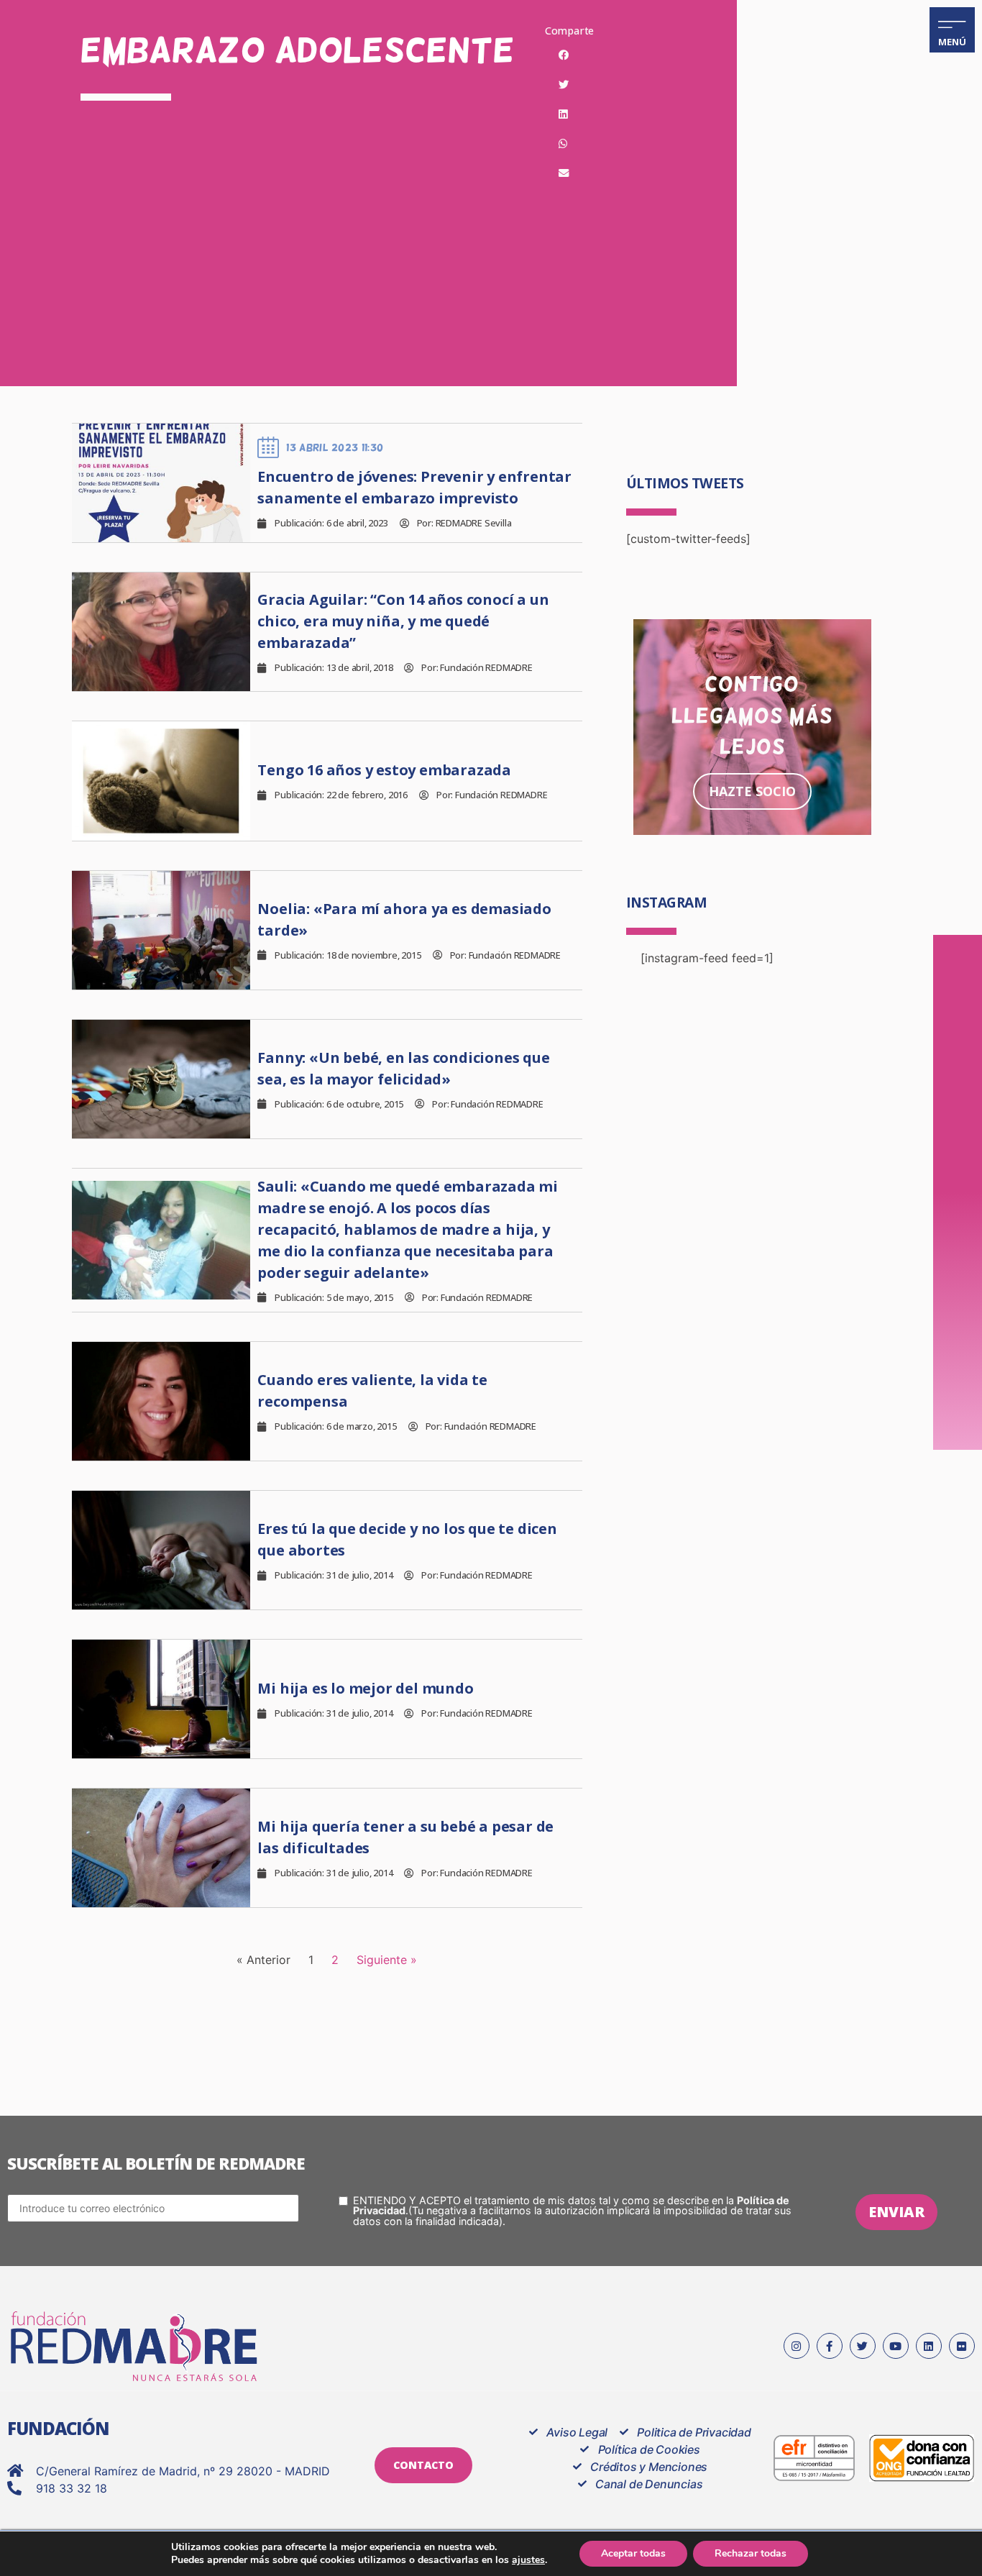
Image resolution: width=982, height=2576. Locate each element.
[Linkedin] (929, 2346)
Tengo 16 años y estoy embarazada (384, 770)
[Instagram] (797, 2346)
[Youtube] (896, 2346)
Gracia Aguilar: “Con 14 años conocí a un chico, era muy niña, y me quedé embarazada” (403, 621)
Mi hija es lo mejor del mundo (365, 1688)
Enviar (896, 2212)
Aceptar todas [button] (633, 2553)
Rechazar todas (751, 2553)
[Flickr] (962, 2346)
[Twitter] (863, 2346)
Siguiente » (387, 1960)
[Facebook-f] (830, 2346)
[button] (564, 55)
